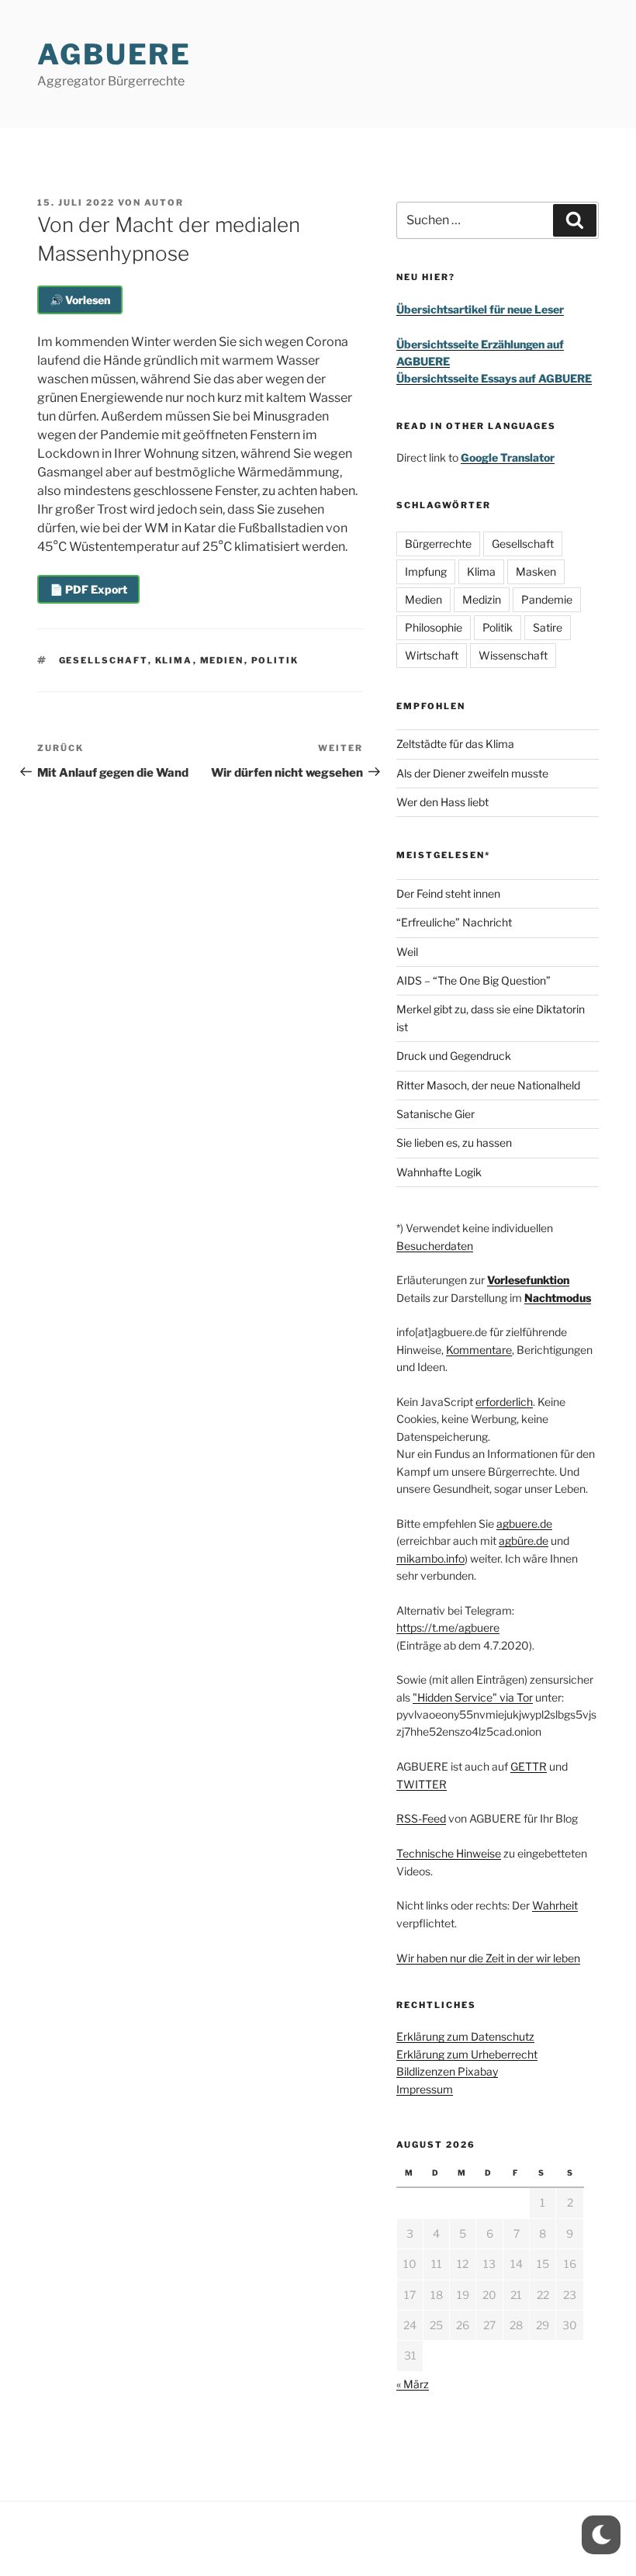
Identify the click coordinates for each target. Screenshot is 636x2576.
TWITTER (422, 1784)
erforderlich (504, 1402)
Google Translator (508, 457)
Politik (275, 660)
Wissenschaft (513, 655)
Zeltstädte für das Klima (455, 744)
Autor (164, 203)
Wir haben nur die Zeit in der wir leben (488, 1958)
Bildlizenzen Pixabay (447, 2071)
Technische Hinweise (449, 1853)
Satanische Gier (436, 1114)
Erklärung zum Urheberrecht (467, 2054)
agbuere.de (524, 1523)
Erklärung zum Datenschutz (465, 2036)
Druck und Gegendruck (454, 1056)
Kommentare (479, 1350)
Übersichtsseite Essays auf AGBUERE (494, 378)
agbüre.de (524, 1541)
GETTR (529, 1766)
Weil (407, 952)
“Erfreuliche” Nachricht (454, 922)
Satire (548, 627)
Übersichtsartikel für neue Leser (480, 309)
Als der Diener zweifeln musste (472, 773)
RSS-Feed (421, 1818)
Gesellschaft (104, 660)
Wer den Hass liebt (442, 802)
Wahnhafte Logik (439, 1172)
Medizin (482, 599)
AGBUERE (114, 54)
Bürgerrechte (438, 544)
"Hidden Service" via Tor (473, 1697)
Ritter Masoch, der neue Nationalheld (488, 1085)
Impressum (425, 2089)
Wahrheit (555, 1905)
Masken (536, 571)
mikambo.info (430, 1558)
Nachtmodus (558, 1298)
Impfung (426, 571)
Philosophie (434, 627)
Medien (222, 660)
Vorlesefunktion (528, 1280)
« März (413, 2384)
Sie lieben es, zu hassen (454, 1143)
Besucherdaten (435, 1246)
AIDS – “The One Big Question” (474, 980)
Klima (174, 660)
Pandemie (547, 599)
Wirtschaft (432, 655)
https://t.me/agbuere (448, 1627)
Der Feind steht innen (448, 893)
